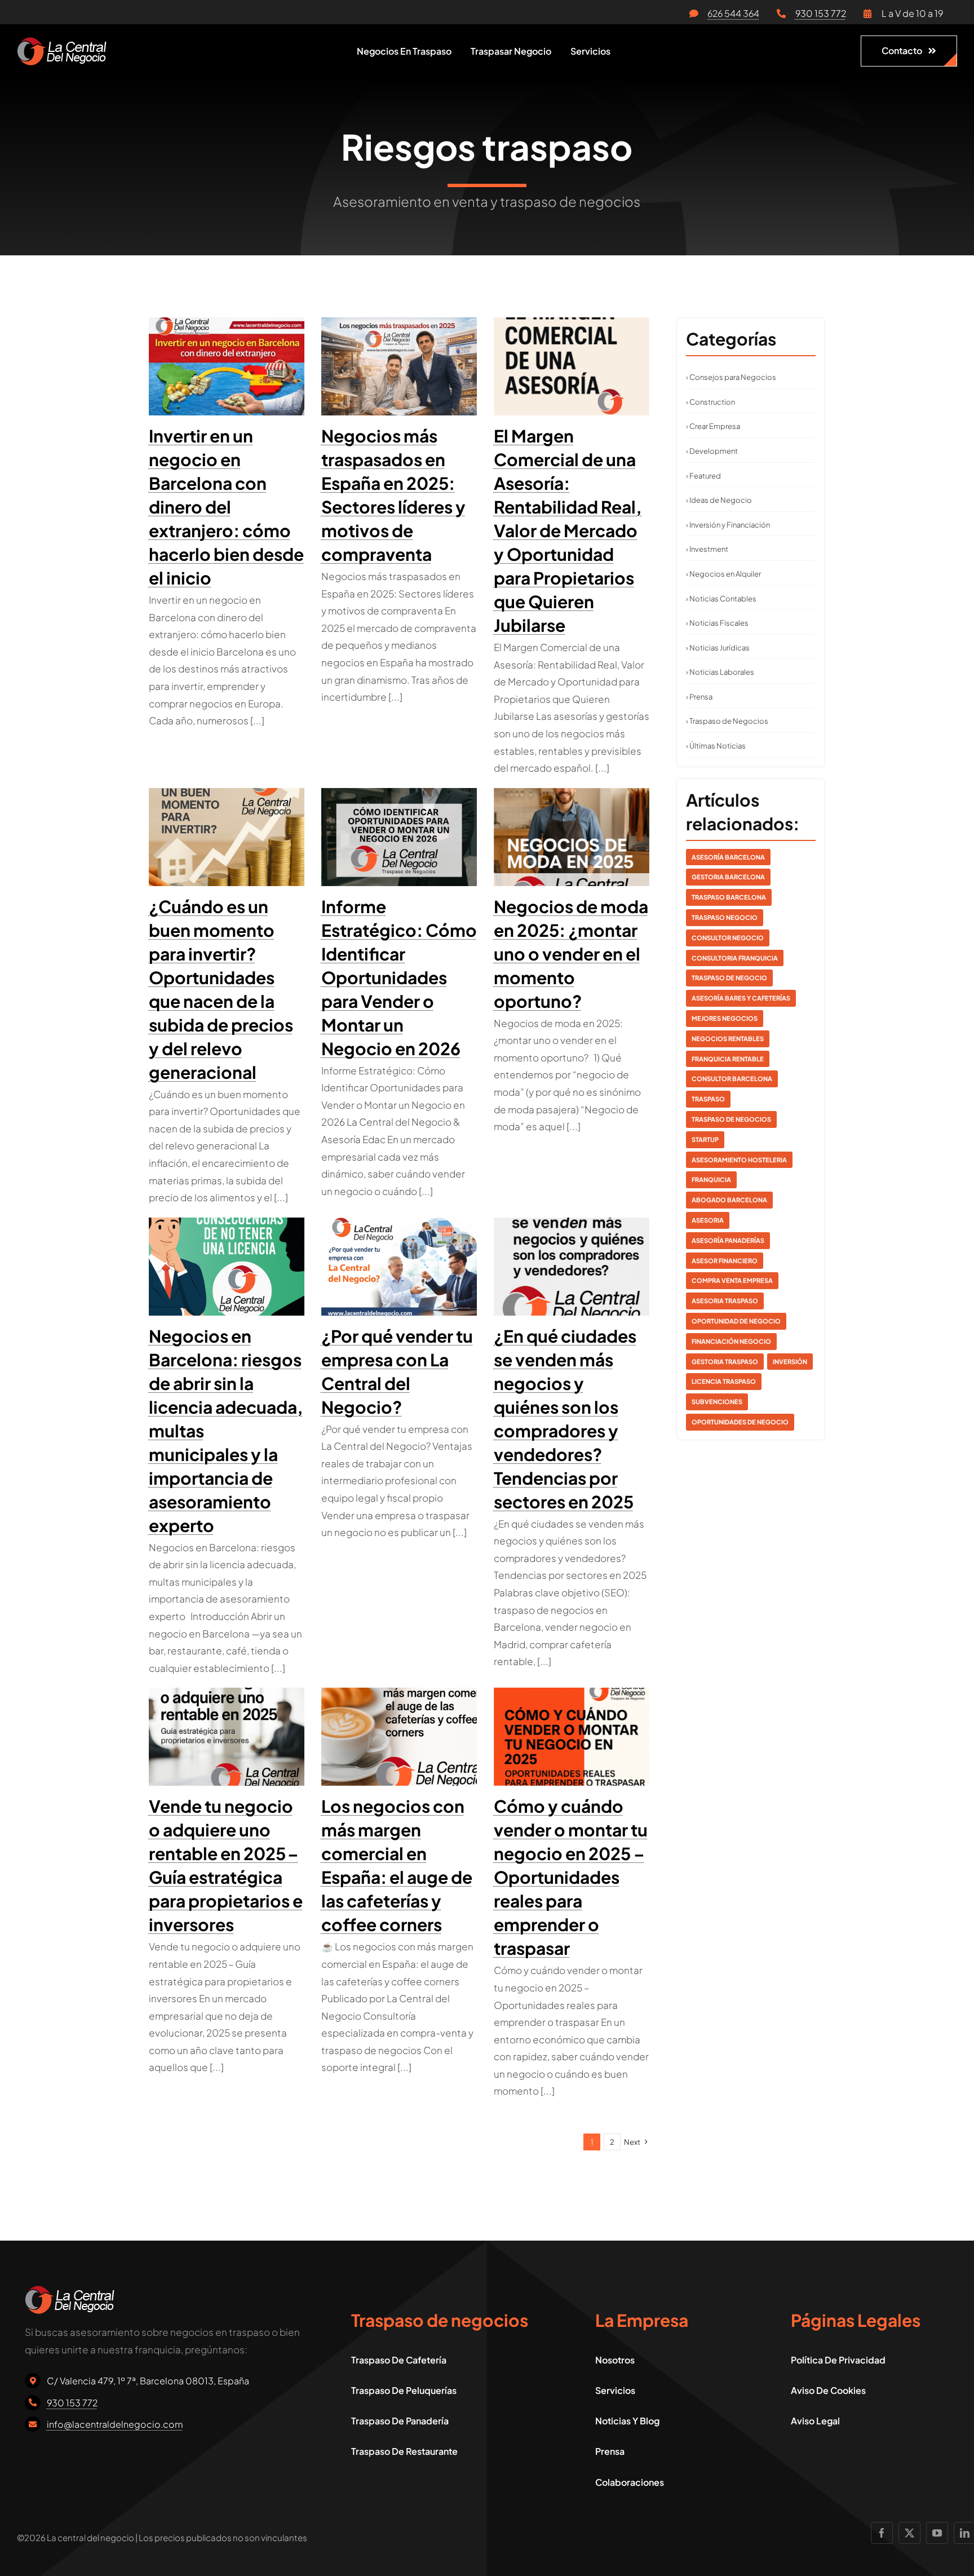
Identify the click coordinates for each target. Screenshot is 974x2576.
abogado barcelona (729, 1200)
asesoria (708, 1220)
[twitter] (909, 2533)
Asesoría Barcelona (728, 857)
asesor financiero (725, 1261)
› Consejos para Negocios (731, 377)
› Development (712, 451)
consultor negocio (728, 938)
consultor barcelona (732, 1079)
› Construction (710, 402)
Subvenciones (717, 1402)
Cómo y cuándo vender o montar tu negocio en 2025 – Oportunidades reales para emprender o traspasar (571, 1877)
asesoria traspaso (725, 1301)
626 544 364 (733, 13)
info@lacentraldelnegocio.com (115, 2424)
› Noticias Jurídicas (718, 648)
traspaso (708, 1099)
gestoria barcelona (728, 877)
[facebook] (882, 2533)
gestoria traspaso (725, 1362)
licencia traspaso (724, 1381)
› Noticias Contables (721, 599)
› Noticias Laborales (720, 672)
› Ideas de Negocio (719, 500)
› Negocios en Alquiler (723, 574)
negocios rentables (728, 1039)
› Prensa (699, 697)
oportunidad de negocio (736, 1321)
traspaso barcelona (729, 897)
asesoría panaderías (728, 1240)
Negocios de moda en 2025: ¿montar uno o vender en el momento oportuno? (571, 954)
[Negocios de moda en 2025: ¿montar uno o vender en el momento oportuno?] (572, 837)
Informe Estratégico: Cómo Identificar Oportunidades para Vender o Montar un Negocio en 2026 (399, 977)
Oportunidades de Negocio (740, 1422)
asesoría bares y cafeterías (741, 998)
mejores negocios (725, 1018)
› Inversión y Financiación (728, 525)
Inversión (790, 1362)
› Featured (703, 476)
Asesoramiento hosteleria (739, 1160)
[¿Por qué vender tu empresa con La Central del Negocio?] (399, 1267)
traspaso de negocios (731, 1119)
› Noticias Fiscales (717, 623)
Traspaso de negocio (729, 978)
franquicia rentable (728, 1059)
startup (705, 1139)
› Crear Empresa (713, 426)
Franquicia (711, 1179)
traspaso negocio (725, 917)
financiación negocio (731, 1341)
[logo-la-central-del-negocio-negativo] (62, 42)
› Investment (707, 549)
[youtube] (937, 2533)
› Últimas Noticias (716, 746)
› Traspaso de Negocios (727, 721)
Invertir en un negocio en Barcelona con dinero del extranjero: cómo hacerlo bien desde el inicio (226, 507)
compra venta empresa (732, 1280)
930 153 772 (821, 13)
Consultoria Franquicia (735, 958)
